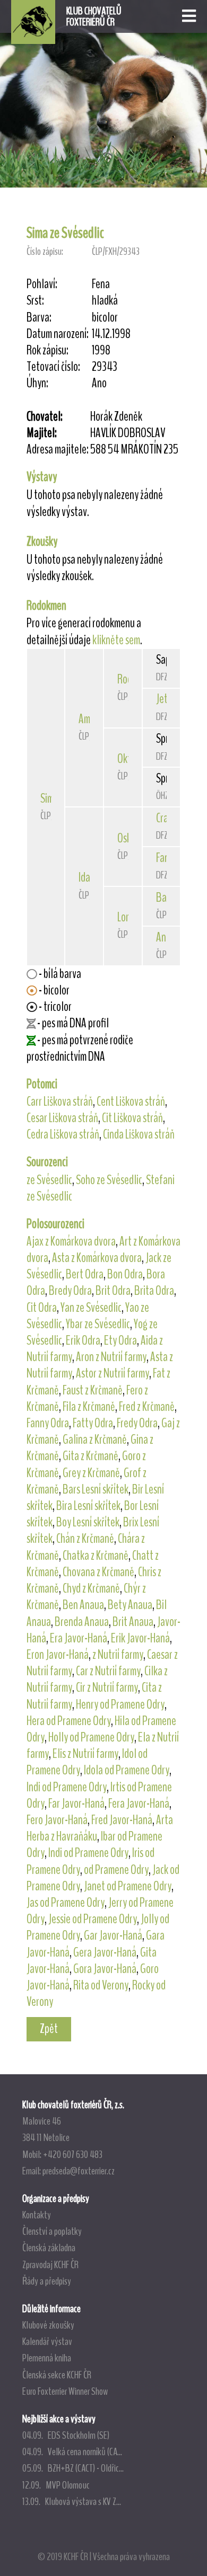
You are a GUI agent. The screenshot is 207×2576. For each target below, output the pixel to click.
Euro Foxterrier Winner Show (65, 2391)
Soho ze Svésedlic (109, 1180)
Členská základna (49, 2248)
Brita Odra (154, 1291)
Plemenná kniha (47, 2358)
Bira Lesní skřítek (88, 1506)
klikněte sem (116, 640)
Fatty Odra (93, 1423)
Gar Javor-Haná (113, 1935)
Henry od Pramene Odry (120, 1704)
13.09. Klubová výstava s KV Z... (72, 2501)
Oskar (128, 838)
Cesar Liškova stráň (62, 1118)
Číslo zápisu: (45, 251)
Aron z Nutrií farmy (111, 1357)
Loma (127, 917)
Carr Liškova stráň (60, 1102)
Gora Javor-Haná (105, 1969)
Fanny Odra (48, 1423)
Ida (84, 877)
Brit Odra (113, 1291)
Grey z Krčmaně (91, 1473)
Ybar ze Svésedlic (98, 1324)
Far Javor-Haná (76, 1804)
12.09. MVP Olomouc (56, 2485)
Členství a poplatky (52, 2231)
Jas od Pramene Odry (66, 1903)
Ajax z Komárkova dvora (71, 1241)
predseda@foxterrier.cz (79, 2171)
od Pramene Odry (116, 1870)
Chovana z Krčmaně (98, 1572)
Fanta (167, 858)
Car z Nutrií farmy (108, 1671)
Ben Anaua (83, 1605)
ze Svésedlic (49, 1180)
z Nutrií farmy (118, 1655)
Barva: (39, 318)
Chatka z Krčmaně (96, 1556)
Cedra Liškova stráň (63, 1134)
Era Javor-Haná (79, 1638)
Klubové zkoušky (48, 2325)
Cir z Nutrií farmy (107, 1687)
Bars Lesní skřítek (96, 1489)
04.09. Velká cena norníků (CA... (72, 2451)
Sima (49, 798)
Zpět (49, 2029)
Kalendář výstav (47, 2341)
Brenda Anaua (82, 1622)
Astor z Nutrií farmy (113, 1373)
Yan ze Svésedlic (91, 1308)
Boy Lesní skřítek (88, 1522)
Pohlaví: (42, 284)
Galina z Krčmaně (95, 1440)
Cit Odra (42, 1308)
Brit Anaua (133, 1622)
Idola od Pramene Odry (127, 1770)
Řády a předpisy (47, 2281)
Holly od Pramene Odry (91, 1737)
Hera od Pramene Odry (69, 1721)
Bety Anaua (130, 1605)
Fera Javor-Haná (139, 1804)
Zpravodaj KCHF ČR (50, 2264)
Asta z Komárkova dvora (97, 1258)
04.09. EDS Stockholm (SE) (66, 2435)
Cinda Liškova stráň (139, 1134)
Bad (164, 898)
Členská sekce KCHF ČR (57, 2375)
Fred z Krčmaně (147, 1407)
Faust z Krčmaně (93, 1390)
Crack (166, 818)
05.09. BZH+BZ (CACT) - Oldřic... (73, 2468)
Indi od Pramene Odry (67, 1787)
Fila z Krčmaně (89, 1407)
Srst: (35, 301)
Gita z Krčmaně (90, 1456)
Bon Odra (125, 1274)
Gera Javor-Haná (105, 1952)
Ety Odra (120, 1340)
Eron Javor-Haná (58, 1655)
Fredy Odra (137, 1423)
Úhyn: (37, 383)
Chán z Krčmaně (85, 1539)
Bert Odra (85, 1274)
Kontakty (37, 2215)
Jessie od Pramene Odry (93, 1919)
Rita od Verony (101, 1985)
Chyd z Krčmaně (91, 1588)
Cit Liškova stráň (132, 1118)
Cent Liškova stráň (131, 1102)
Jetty (166, 699)
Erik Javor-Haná (140, 1638)
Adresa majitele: (58, 450)
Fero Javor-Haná (57, 1820)
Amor (88, 719)
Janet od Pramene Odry (128, 1886)
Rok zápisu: (48, 350)
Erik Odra (83, 1340)
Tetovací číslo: (53, 367)
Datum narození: (58, 334)
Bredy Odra (70, 1291)
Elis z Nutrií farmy (85, 1754)
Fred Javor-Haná (122, 1820)
